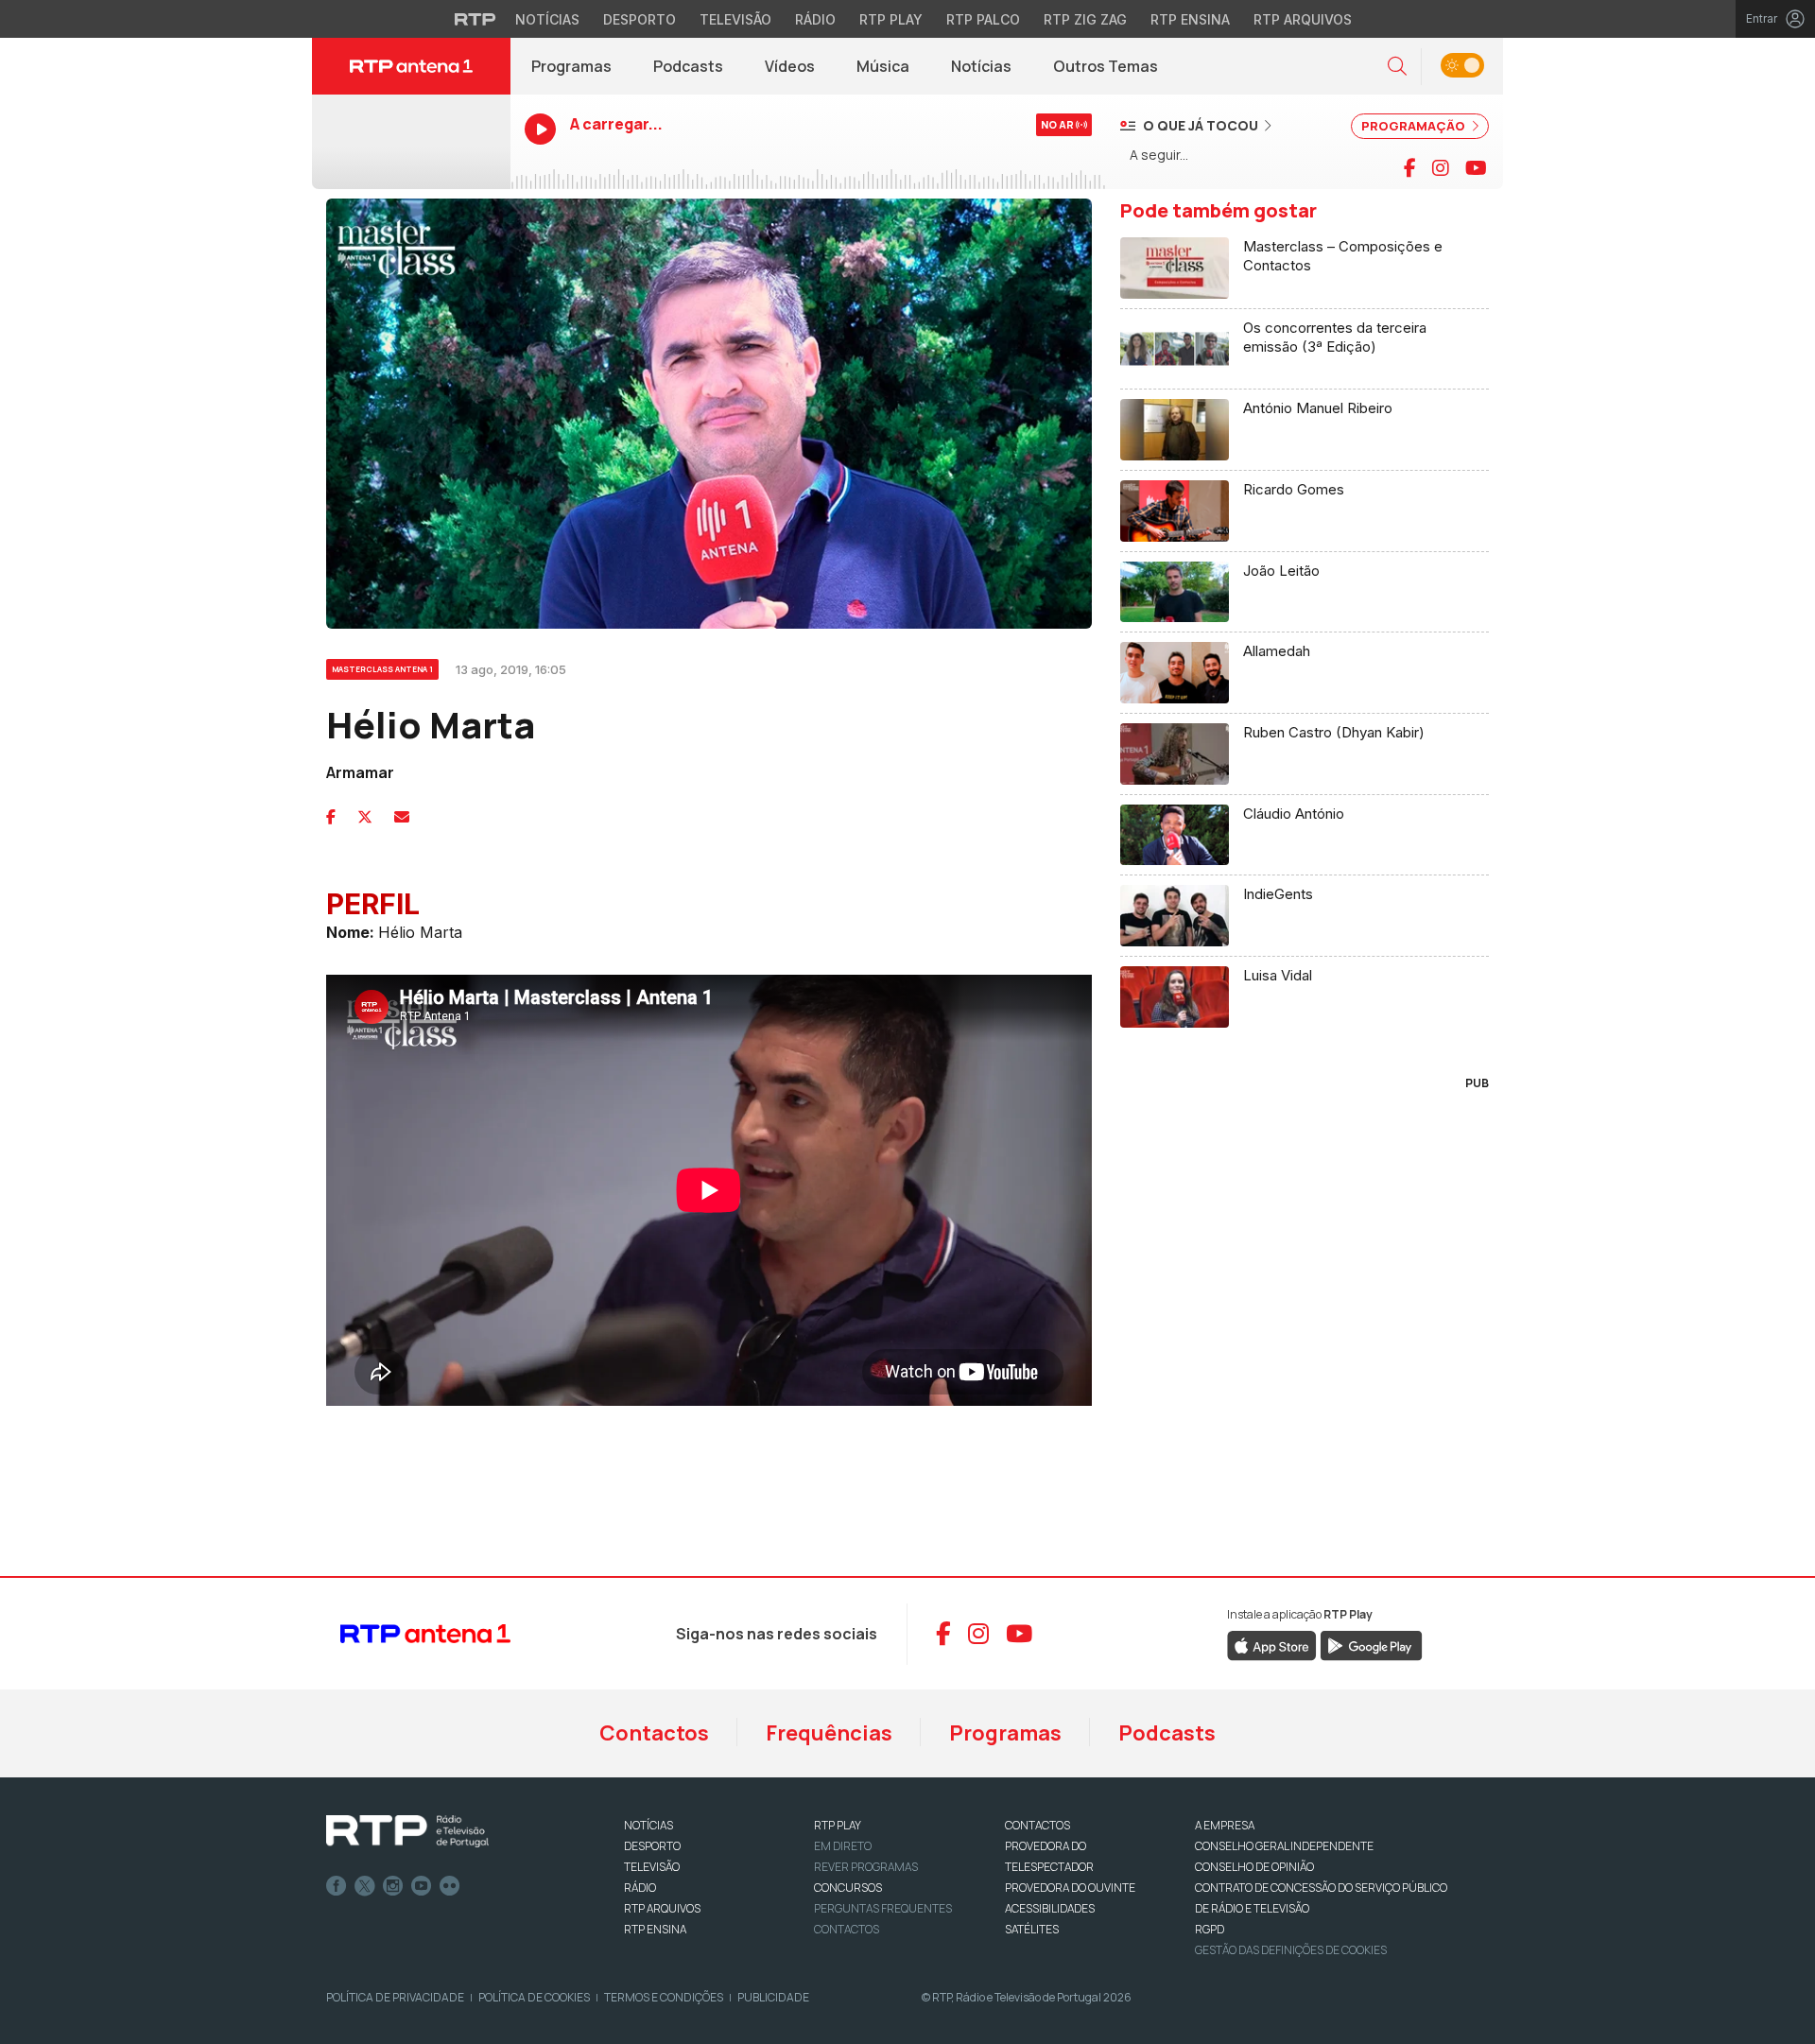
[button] (1397, 67)
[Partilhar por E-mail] (402, 817)
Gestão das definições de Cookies (1291, 1950)
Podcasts (688, 66)
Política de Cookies (534, 1997)
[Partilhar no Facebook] (331, 817)
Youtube (422, 1886)
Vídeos (790, 66)
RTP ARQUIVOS (662, 1908)
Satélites (1032, 1929)
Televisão (735, 19)
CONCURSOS (848, 1888)
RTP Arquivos (1303, 19)
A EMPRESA (1225, 1825)
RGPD (1210, 1929)
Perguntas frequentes (883, 1908)
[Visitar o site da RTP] (475, 19)
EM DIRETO (843, 1846)
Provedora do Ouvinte (1070, 1888)
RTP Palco (983, 19)
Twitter (365, 1886)
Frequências (829, 1733)
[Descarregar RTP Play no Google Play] (1371, 1644)
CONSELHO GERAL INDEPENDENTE (1284, 1846)
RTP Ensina (1190, 19)
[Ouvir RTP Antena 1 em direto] (411, 142)
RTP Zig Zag (1085, 19)
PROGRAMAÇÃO (1415, 126)
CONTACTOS (1037, 1825)
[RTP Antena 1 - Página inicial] (411, 66)
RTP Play (891, 19)
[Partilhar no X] (365, 817)
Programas (571, 66)
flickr (450, 1886)
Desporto (640, 19)
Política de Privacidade (395, 1997)
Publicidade (773, 1997)
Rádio (815, 19)
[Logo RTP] (407, 1831)
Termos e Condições (664, 1997)
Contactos (654, 1733)
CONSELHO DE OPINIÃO (1254, 1867)
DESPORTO (652, 1846)
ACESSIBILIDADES (1050, 1908)
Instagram (393, 1886)
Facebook (337, 1886)
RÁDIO (640, 1888)
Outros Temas (1106, 66)
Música (883, 66)
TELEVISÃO (652, 1867)
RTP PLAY (838, 1825)
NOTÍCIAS (648, 1825)
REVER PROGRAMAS (866, 1867)
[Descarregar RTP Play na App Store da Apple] (1272, 1644)
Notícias (547, 19)
